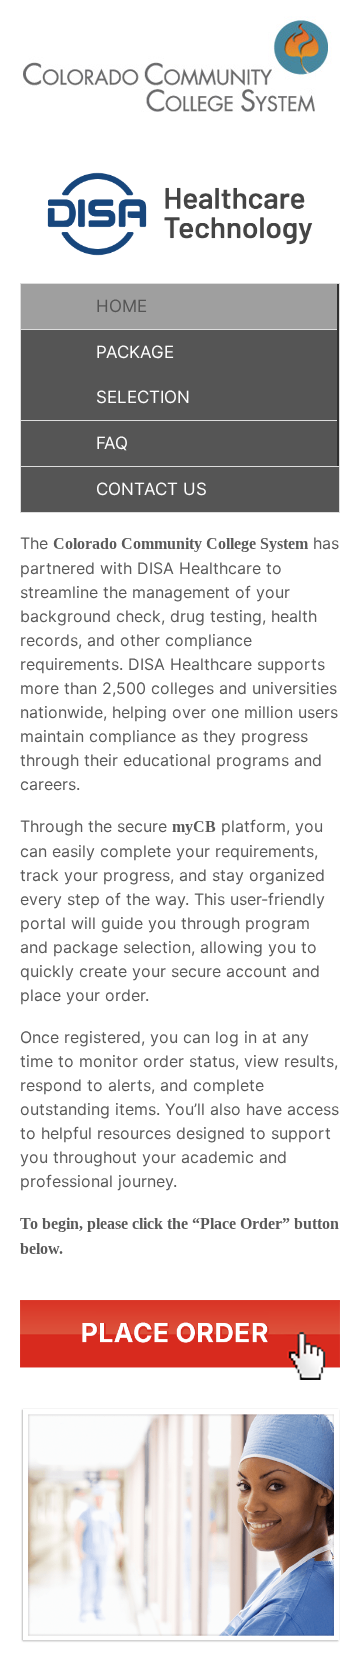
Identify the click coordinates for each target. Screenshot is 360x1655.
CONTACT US (151, 489)
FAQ (112, 443)
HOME (121, 306)
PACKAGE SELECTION (143, 374)
